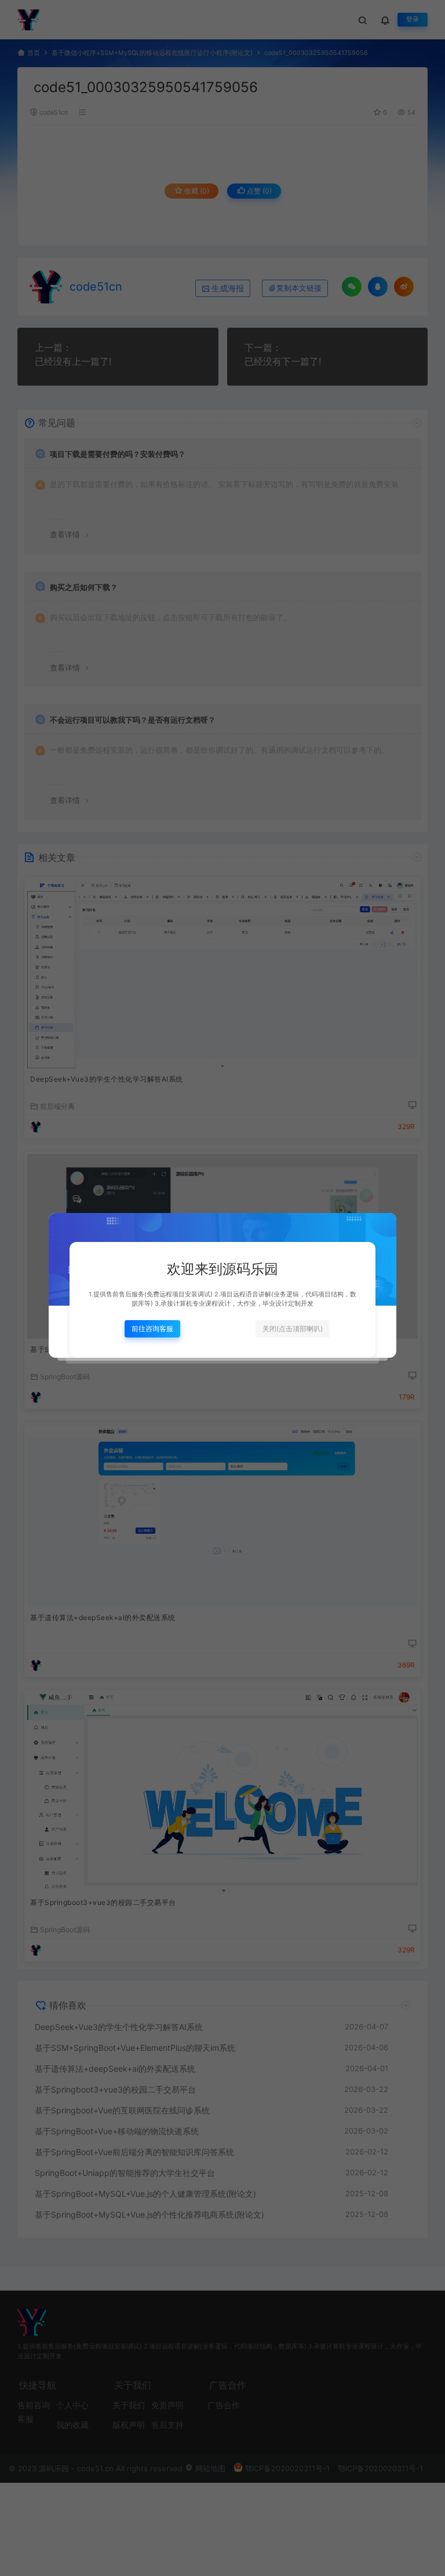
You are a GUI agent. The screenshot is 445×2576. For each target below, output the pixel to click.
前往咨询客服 (152, 1329)
